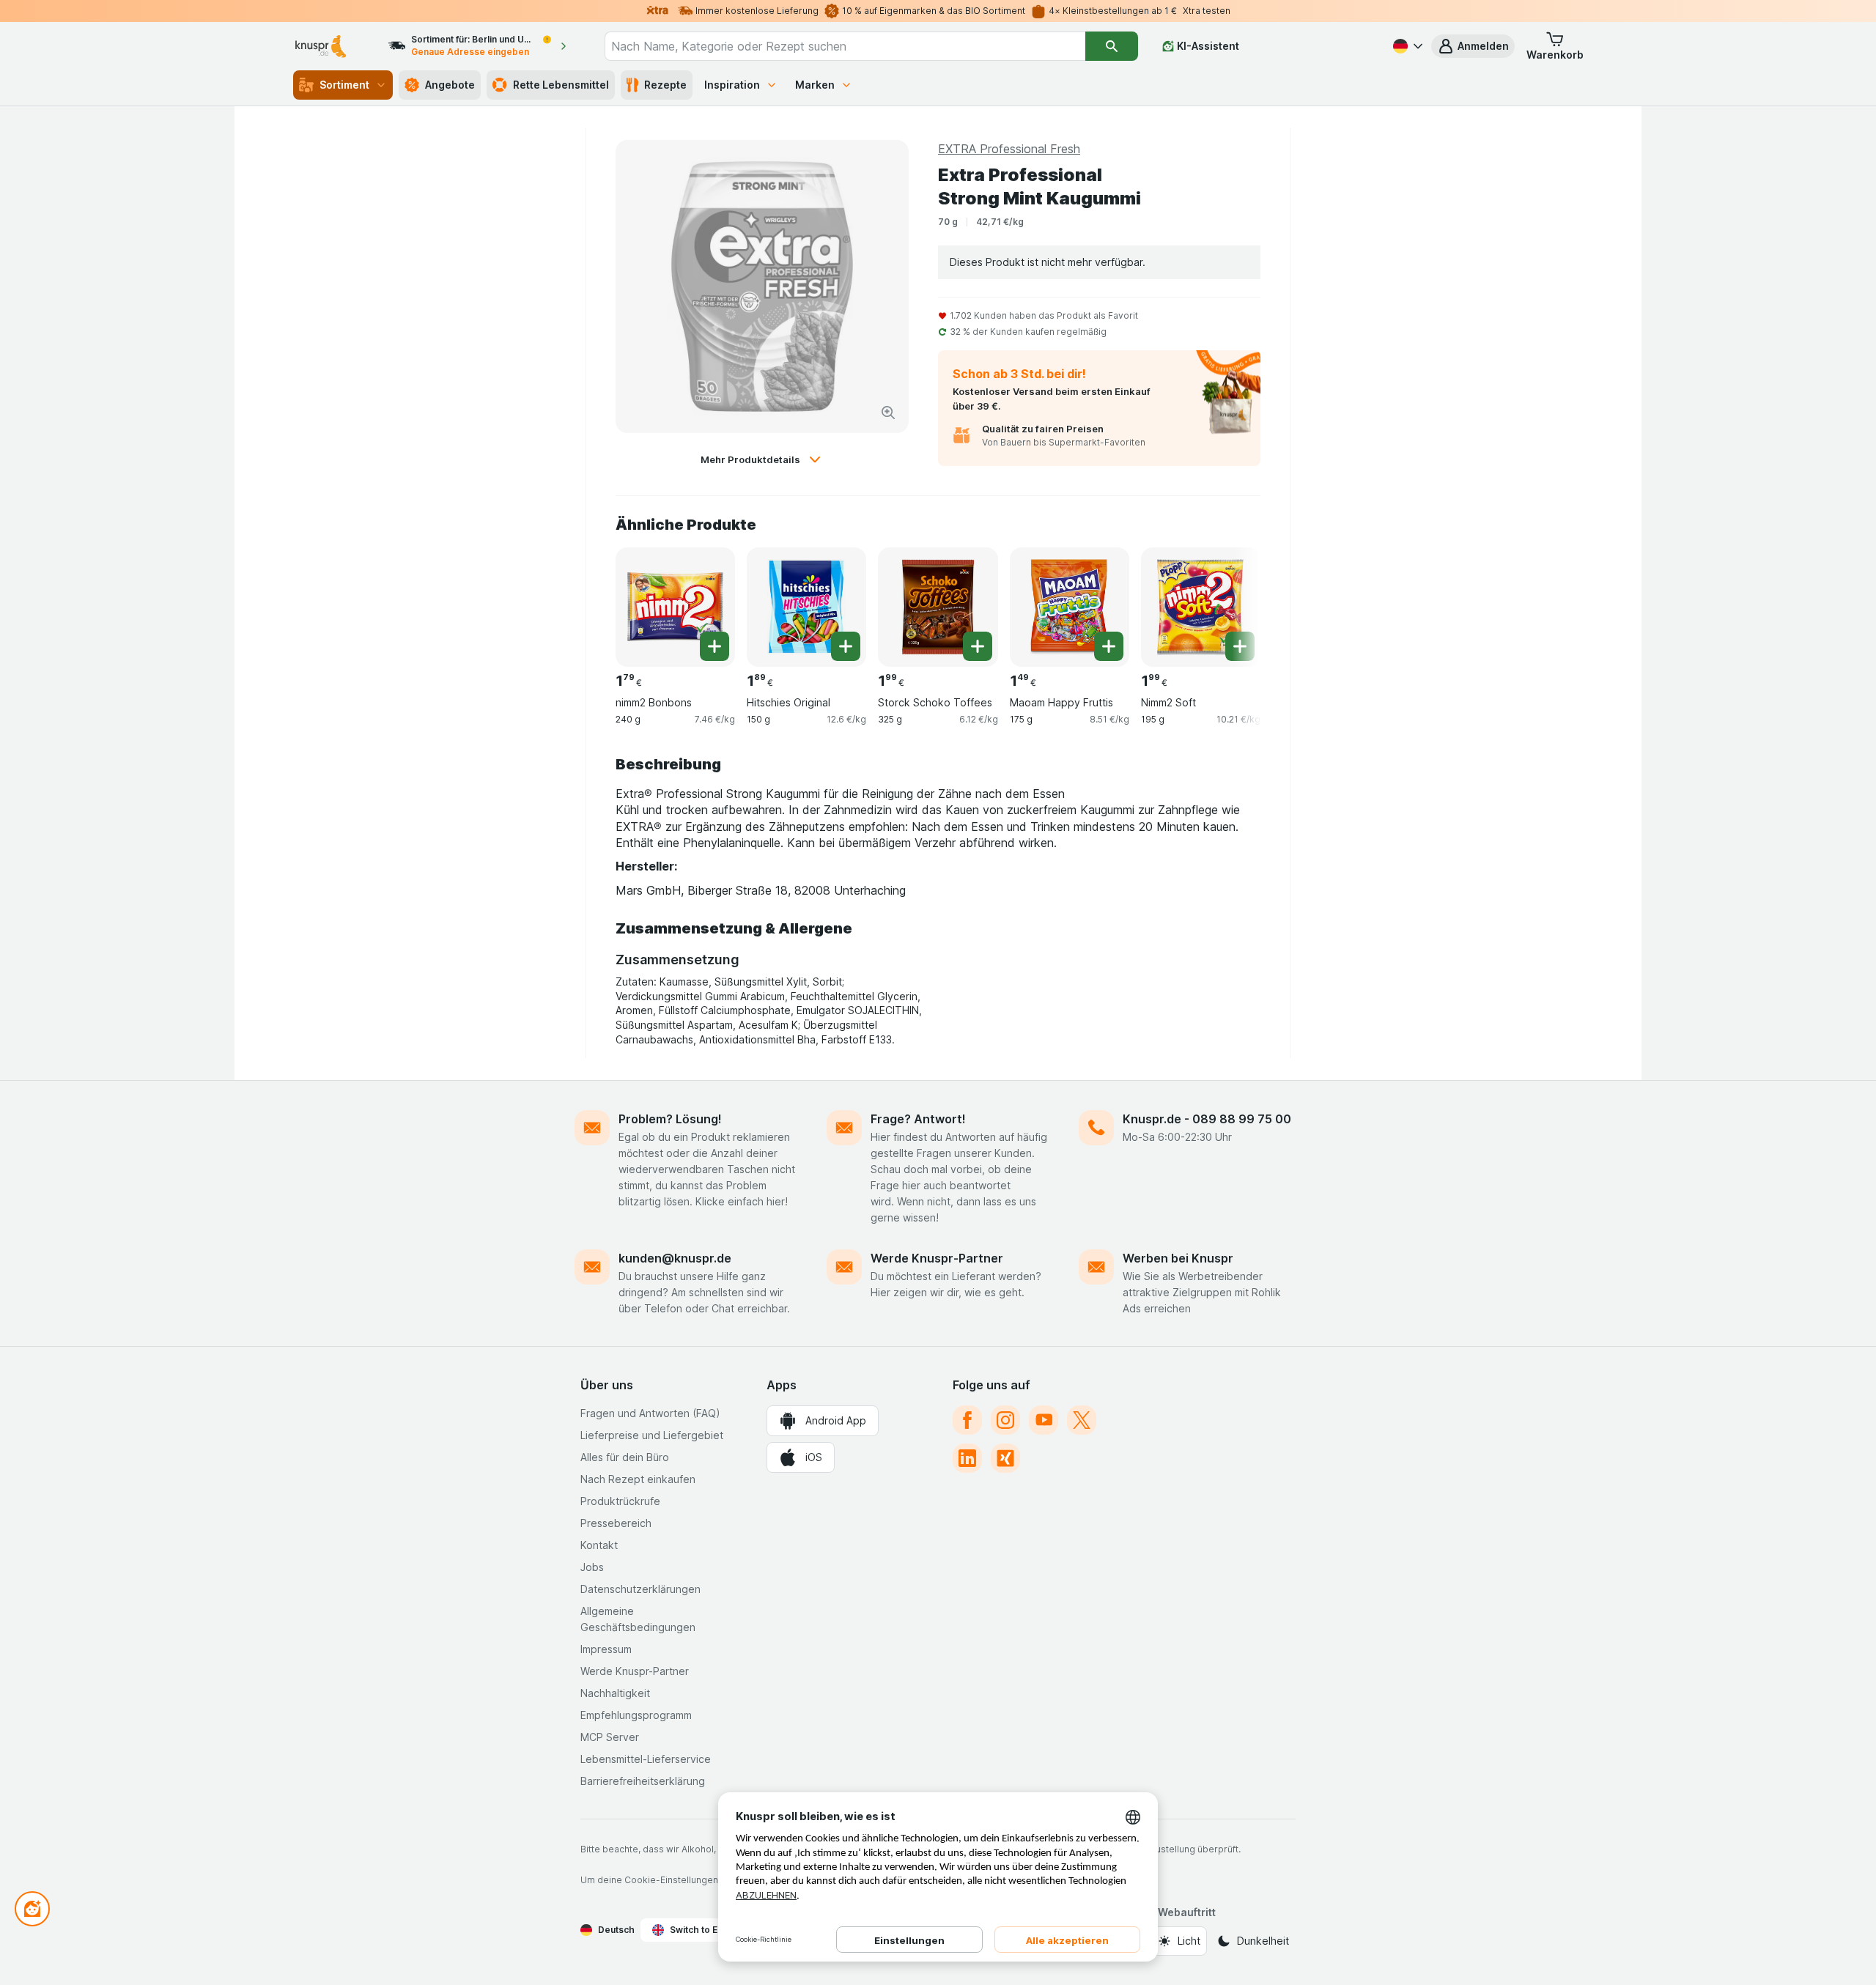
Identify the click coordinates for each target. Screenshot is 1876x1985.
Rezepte (665, 85)
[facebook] (967, 1420)
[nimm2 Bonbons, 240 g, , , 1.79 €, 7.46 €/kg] (675, 607)
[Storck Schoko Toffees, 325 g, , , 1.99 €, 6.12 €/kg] (938, 607)
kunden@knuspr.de (675, 1258)
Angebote (450, 85)
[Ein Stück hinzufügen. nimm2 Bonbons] (714, 646)
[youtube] (1044, 1420)
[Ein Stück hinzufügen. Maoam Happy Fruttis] (1109, 646)
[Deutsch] (1406, 46)
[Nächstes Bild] (1231, 602)
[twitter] (1082, 1420)
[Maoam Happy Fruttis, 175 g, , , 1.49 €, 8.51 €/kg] (1070, 607)
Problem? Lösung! (670, 1119)
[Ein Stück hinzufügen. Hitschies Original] (846, 646)
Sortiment (344, 85)
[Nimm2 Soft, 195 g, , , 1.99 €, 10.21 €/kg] (1201, 607)
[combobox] (845, 46)
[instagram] (1005, 1420)
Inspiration (732, 85)
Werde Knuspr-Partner (937, 1258)
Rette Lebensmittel (561, 85)
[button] (1473, 46)
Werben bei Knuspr (1178, 1258)
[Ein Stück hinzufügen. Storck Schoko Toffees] (978, 646)
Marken (815, 85)
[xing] (1005, 1458)
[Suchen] (1112, 46)
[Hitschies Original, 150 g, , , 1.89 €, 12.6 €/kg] (806, 607)
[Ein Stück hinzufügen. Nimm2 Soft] (1240, 646)
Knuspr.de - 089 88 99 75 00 (1207, 1119)
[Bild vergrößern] (888, 413)
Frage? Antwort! (918, 1119)
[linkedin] (967, 1458)
